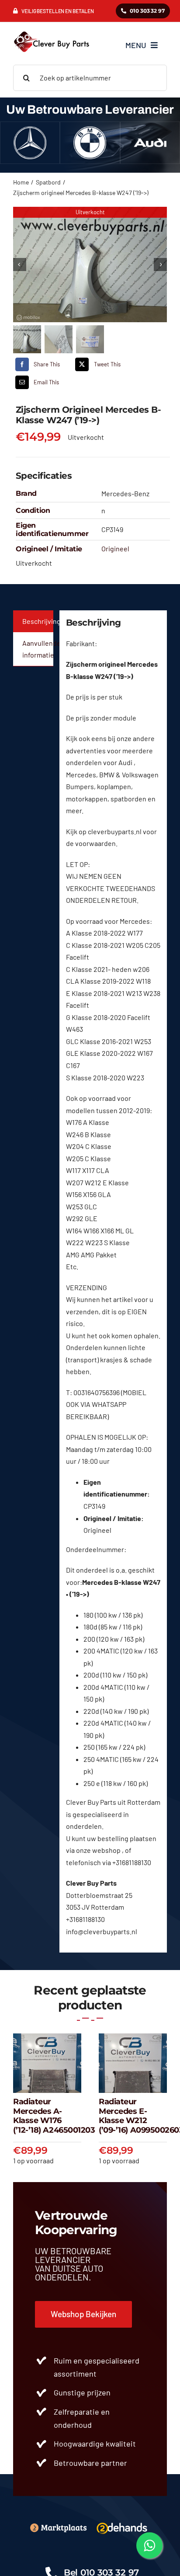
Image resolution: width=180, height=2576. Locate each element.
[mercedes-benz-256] (30, 130)
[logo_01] (52, 31)
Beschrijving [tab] (38, 621)
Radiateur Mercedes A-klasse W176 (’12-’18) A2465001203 (54, 2116)
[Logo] (122, 2522)
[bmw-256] (90, 130)
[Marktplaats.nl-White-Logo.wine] (58, 2526)
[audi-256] (150, 130)
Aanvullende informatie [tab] (38, 649)
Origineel (115, 548)
